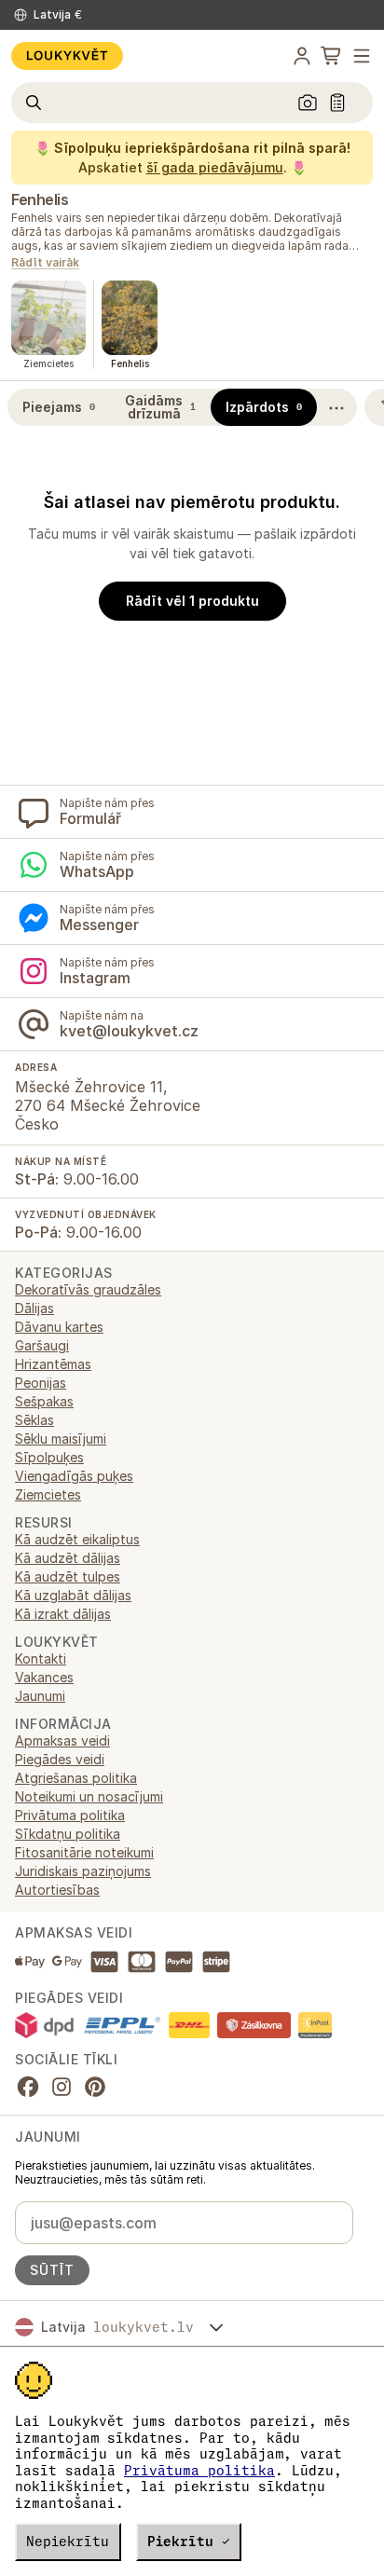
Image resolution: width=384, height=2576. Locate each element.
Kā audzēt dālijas (68, 1558)
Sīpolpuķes (49, 1457)
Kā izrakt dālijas (63, 1614)
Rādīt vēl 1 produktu (192, 601)
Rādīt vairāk (45, 263)
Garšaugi (42, 1345)
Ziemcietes (48, 1494)
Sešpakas (44, 1401)
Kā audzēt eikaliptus (77, 1539)
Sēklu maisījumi (61, 1439)
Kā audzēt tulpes (68, 1576)
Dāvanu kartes (59, 1327)
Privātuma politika (199, 2471)
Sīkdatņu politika (68, 1834)
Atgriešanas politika (76, 1778)
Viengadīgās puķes (74, 1476)
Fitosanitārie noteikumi (84, 1852)
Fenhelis (40, 199)
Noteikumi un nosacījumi (89, 1796)
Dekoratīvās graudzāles (88, 1289)
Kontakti (41, 1658)
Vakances (44, 1677)
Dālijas (34, 1308)
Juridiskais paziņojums (83, 1871)
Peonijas (41, 1383)
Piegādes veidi (60, 1759)
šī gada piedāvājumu (215, 167)
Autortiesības (57, 1890)
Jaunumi (40, 1696)
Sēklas (34, 1420)
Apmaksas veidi (62, 1740)
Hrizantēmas (53, 1364)
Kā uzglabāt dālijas (73, 1595)
